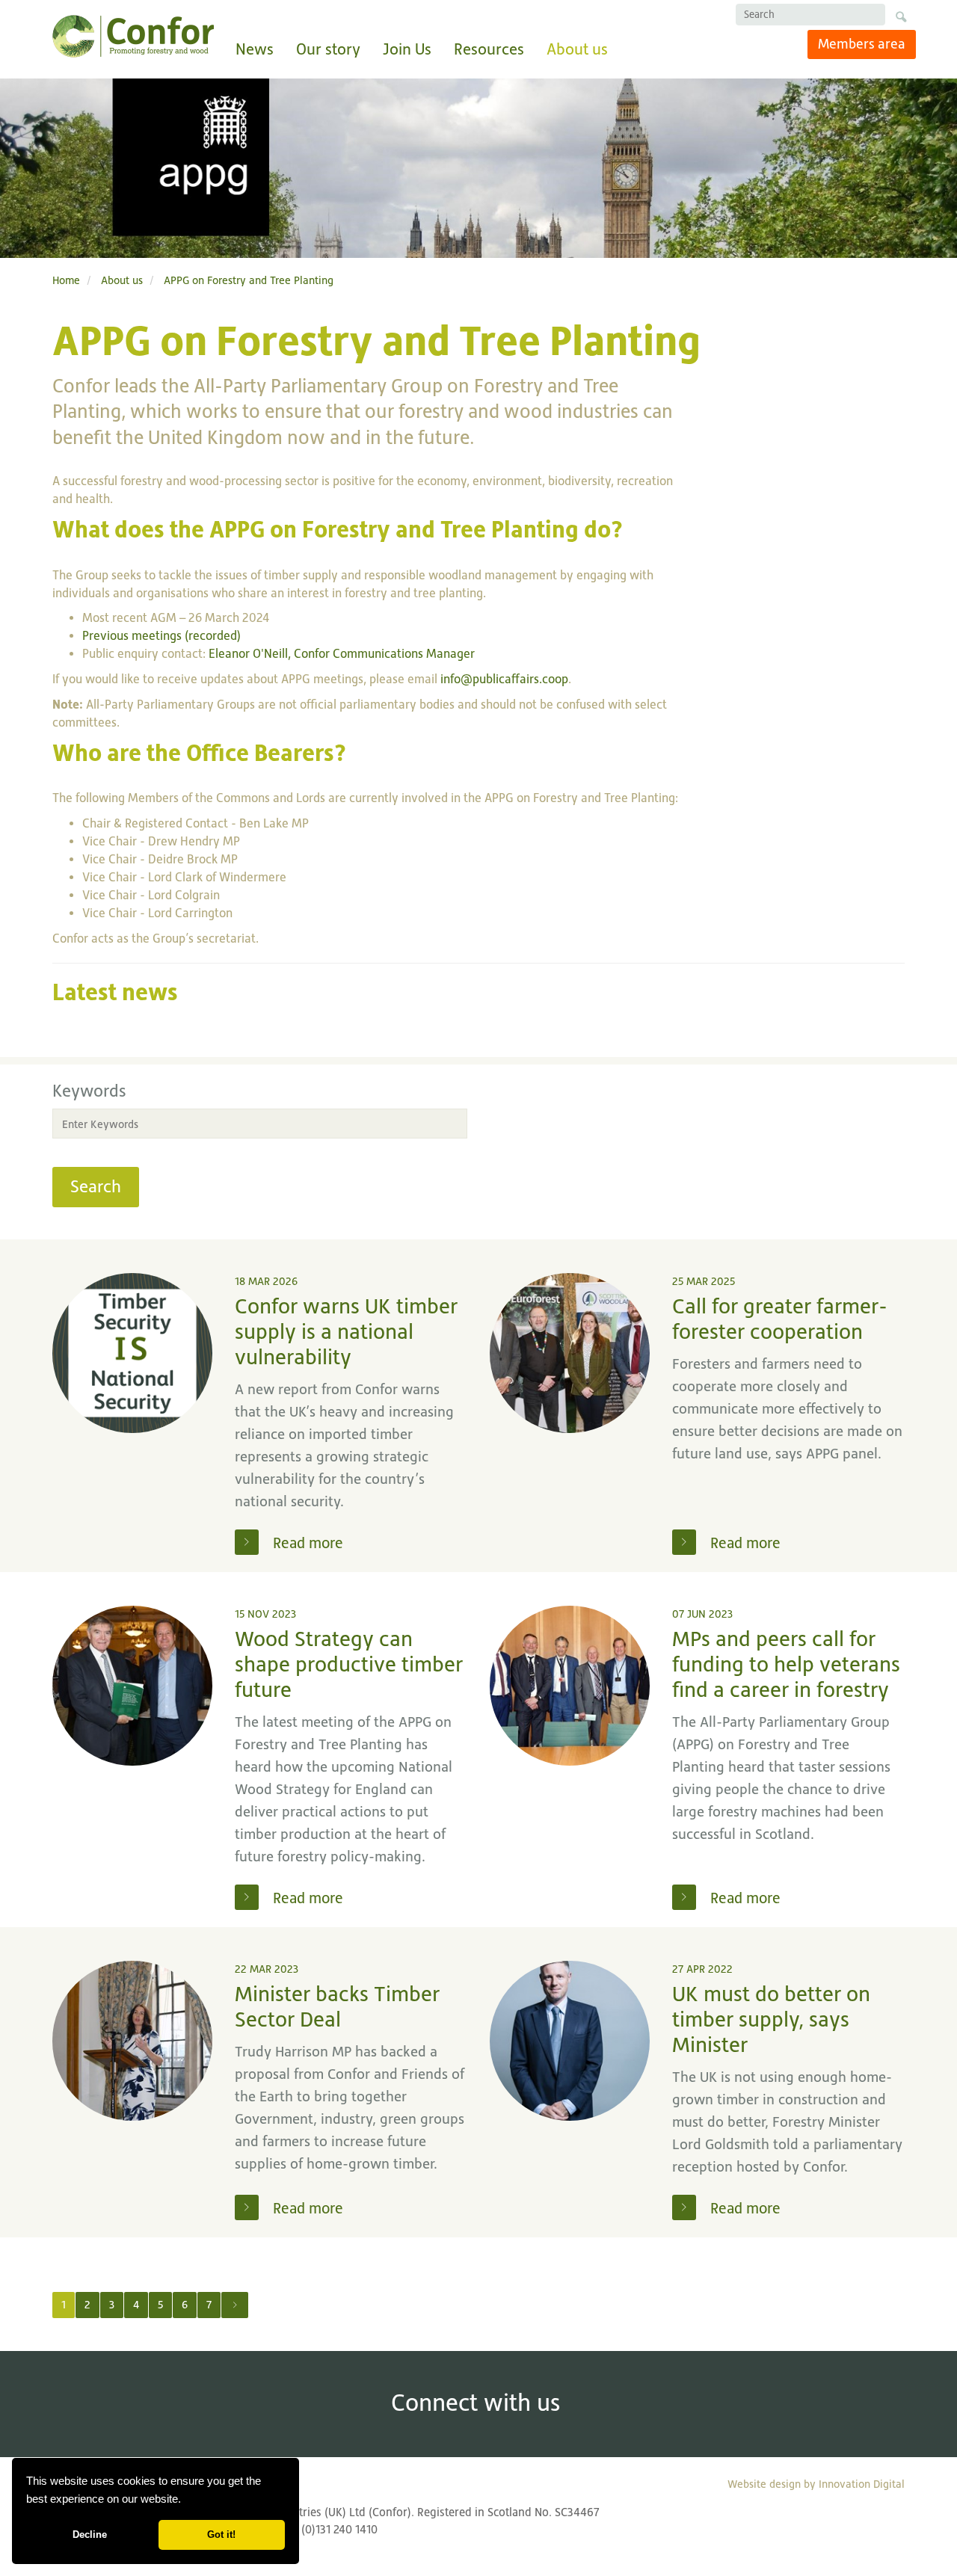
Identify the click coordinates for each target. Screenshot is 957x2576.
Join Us (407, 49)
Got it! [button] (221, 2535)
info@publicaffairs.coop (504, 679)
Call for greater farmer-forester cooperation (780, 1319)
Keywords (89, 1091)
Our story (328, 49)
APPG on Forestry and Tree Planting (249, 280)
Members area (862, 44)
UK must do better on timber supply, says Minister (771, 2019)
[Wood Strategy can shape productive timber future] (132, 1686)
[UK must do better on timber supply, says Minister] (570, 2041)
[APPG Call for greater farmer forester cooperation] (570, 1353)
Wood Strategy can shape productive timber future (349, 1664)
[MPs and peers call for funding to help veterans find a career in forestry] (570, 1686)
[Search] (901, 19)
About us (577, 49)
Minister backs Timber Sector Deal (337, 2007)
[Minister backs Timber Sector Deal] (132, 2041)
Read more (306, 1543)
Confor (133, 36)
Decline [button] (90, 2535)
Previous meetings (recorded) (161, 636)
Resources (489, 49)
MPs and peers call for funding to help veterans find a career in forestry (786, 1664)
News (255, 49)
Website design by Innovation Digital (816, 2484)
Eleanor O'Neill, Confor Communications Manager (342, 654)
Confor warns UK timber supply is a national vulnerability (346, 1332)
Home (66, 280)
